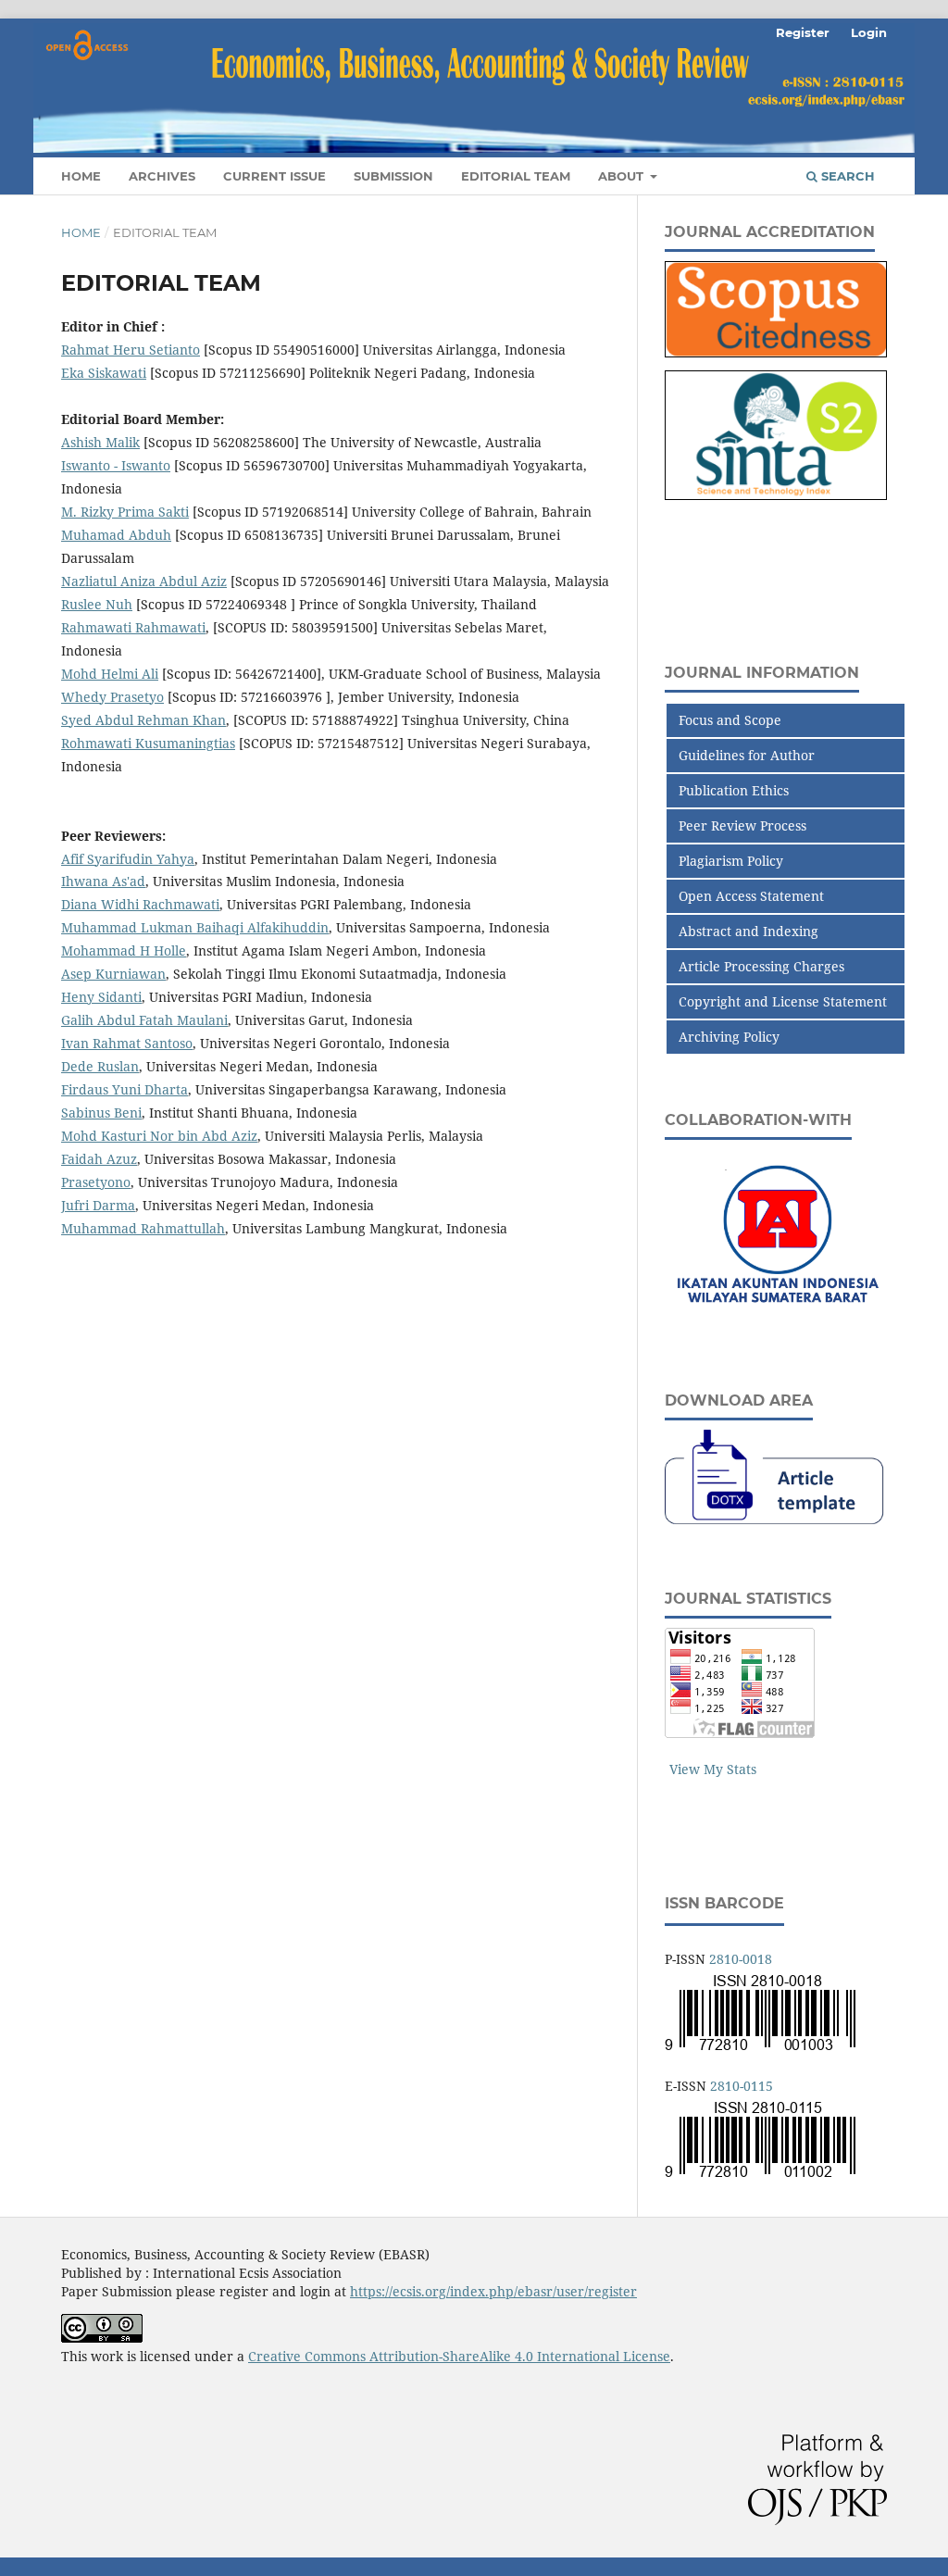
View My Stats (713, 1769)
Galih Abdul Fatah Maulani (144, 1020)
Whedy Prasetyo (112, 697)
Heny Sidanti (101, 997)
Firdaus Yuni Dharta (125, 1089)
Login (869, 32)
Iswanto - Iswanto (116, 465)
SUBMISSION (393, 176)
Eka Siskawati (104, 373)
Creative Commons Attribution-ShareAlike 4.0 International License (459, 2356)
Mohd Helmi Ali (110, 674)
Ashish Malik (100, 442)
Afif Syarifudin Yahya (128, 859)
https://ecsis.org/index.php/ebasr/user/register (493, 2291)
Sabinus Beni (101, 1113)
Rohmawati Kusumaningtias (148, 743)
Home (81, 232)
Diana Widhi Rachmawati (140, 904)
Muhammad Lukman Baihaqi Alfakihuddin (195, 927)
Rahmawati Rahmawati (133, 627)
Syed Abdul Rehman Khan (143, 720)
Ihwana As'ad (103, 881)
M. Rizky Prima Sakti (125, 512)
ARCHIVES (162, 176)
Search (846, 176)
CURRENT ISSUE (274, 176)
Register (803, 32)
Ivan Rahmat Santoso (127, 1043)
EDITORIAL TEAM (516, 176)
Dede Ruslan (100, 1066)
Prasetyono (96, 1182)
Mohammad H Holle (124, 950)
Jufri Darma (98, 1205)
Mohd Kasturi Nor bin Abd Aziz (159, 1136)
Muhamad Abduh (116, 535)
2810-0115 (742, 2086)
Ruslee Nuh (97, 604)
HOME (81, 176)
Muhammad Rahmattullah (143, 1228)
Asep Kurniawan (113, 974)
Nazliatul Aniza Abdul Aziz (144, 581)
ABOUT (623, 176)
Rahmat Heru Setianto (131, 350)
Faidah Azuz (99, 1159)
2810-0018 (741, 1959)
